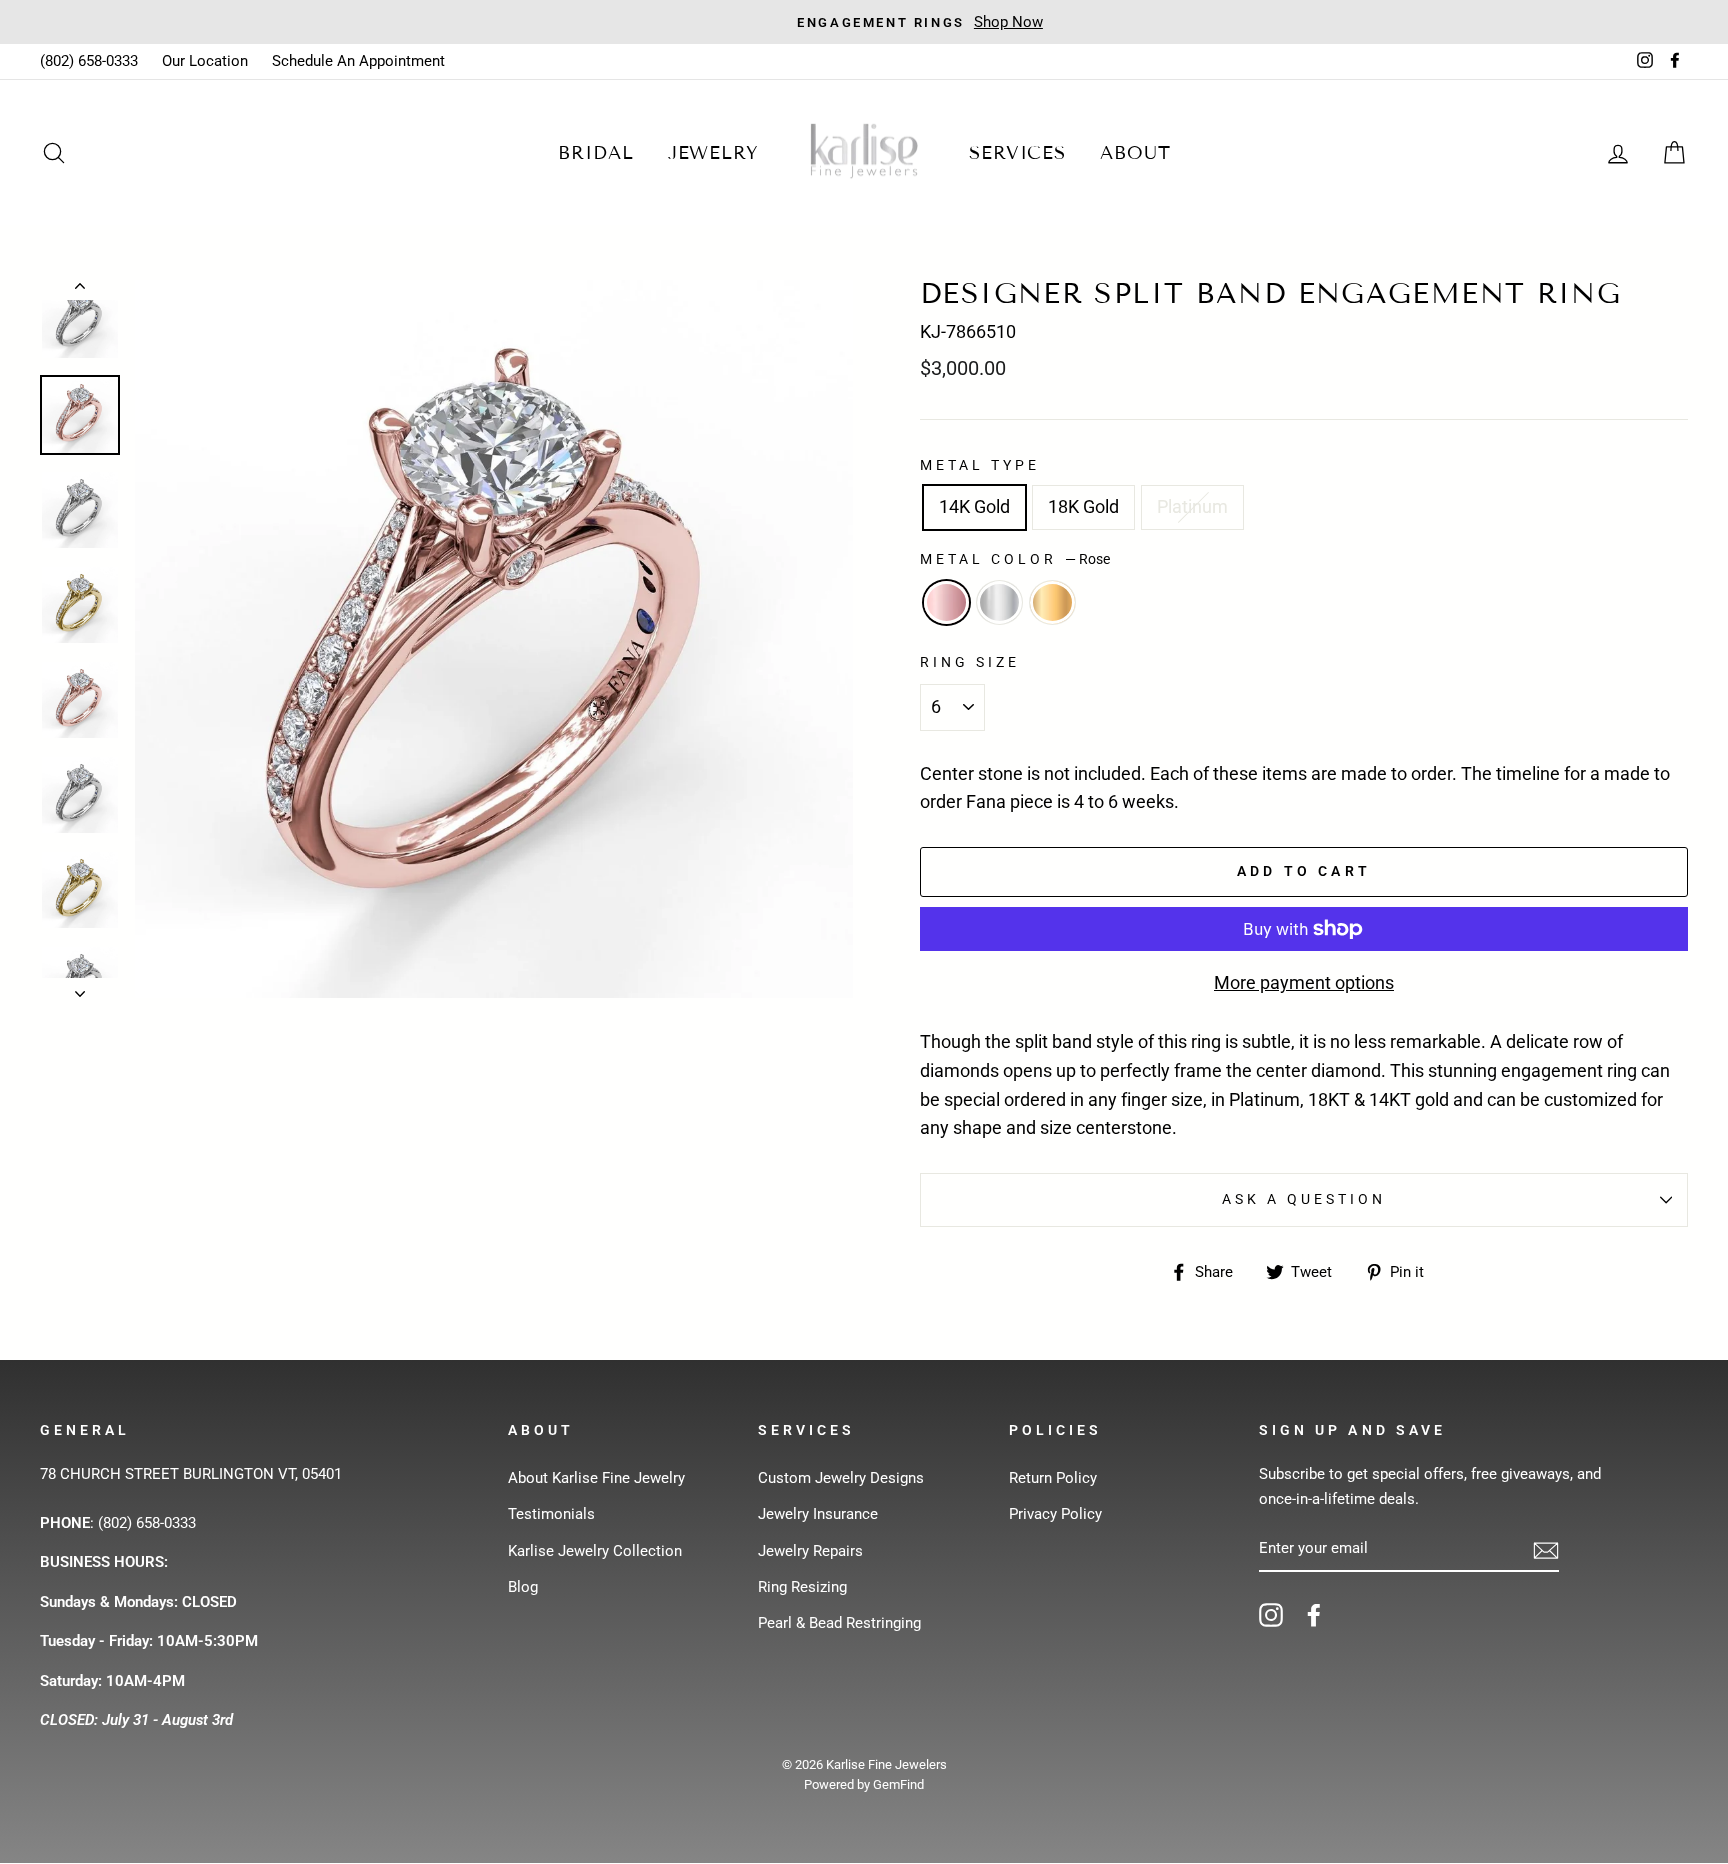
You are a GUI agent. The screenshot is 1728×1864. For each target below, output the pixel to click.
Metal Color (1015, 559)
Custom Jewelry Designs (841, 1478)
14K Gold (974, 506)
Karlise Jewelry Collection (595, 1551)
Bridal (595, 153)
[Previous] (80, 290)
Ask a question (1304, 1199)
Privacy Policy (1055, 1514)
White (999, 602)
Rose (946, 602)
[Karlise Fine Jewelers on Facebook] (1314, 1614)
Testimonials (551, 1514)
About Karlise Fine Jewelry (596, 1478)
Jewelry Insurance (818, 1514)
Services (1017, 153)
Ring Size (970, 662)
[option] (864, 22)
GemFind (898, 1784)
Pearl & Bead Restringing (839, 1623)
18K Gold (1083, 506)
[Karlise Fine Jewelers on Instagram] (1271, 1614)
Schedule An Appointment (358, 61)
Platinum (1192, 506)
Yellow (1052, 602)
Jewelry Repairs (810, 1551)
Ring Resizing (802, 1587)
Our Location (205, 61)
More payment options (1304, 982)
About (1135, 153)
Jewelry (713, 153)
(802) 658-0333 (89, 61)
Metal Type (980, 465)
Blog (523, 1587)
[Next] (80, 988)
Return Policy (1053, 1478)
